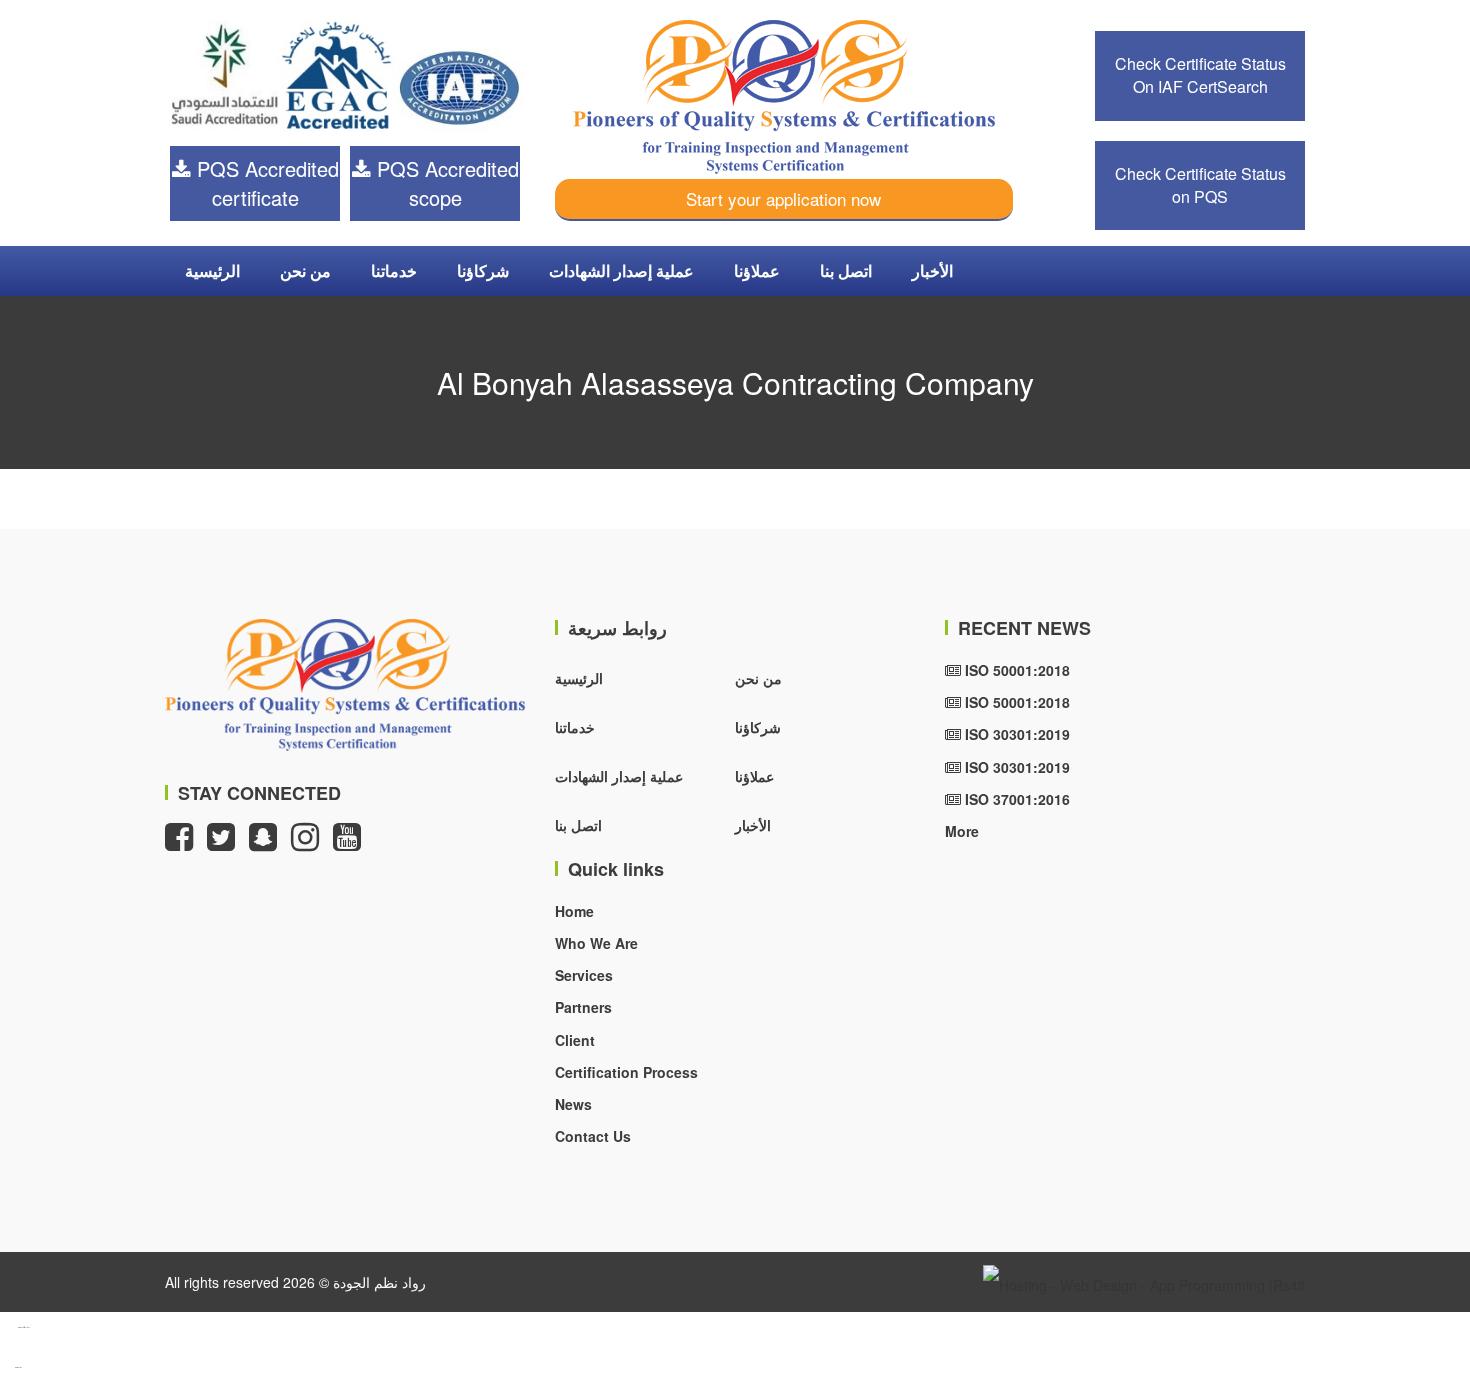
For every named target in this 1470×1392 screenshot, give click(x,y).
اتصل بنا (846, 270)
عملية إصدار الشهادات (621, 270)
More (962, 831)
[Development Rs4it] (1144, 1282)
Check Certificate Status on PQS (1200, 185)
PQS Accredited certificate (265, 183)
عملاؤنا (757, 270)
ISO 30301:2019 (1015, 734)
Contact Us (593, 1136)
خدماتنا (394, 270)
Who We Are (596, 943)
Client (575, 1040)
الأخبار (932, 270)
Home (574, 911)
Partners (583, 1007)
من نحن (305, 270)
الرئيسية (212, 270)
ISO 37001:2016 (1015, 799)
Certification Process (626, 1072)
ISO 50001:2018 (1015, 670)
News (573, 1104)
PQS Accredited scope (445, 183)
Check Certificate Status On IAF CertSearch (1200, 75)
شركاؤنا (483, 270)
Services (584, 975)
